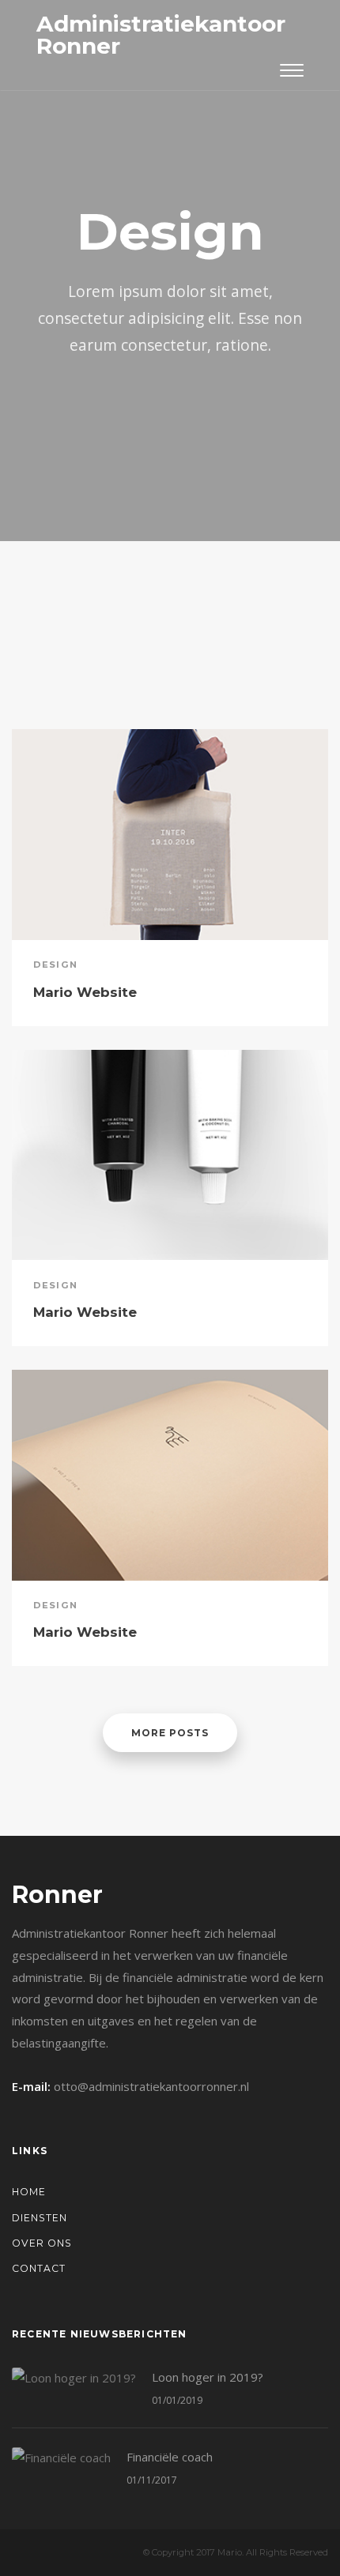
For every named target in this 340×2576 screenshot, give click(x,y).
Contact (39, 2268)
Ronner (57, 1895)
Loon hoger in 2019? (208, 2377)
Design (55, 965)
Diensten (40, 2218)
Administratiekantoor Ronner (161, 35)
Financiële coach (170, 2457)
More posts (170, 1733)
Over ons (42, 2243)
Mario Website (85, 992)
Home (29, 2192)
